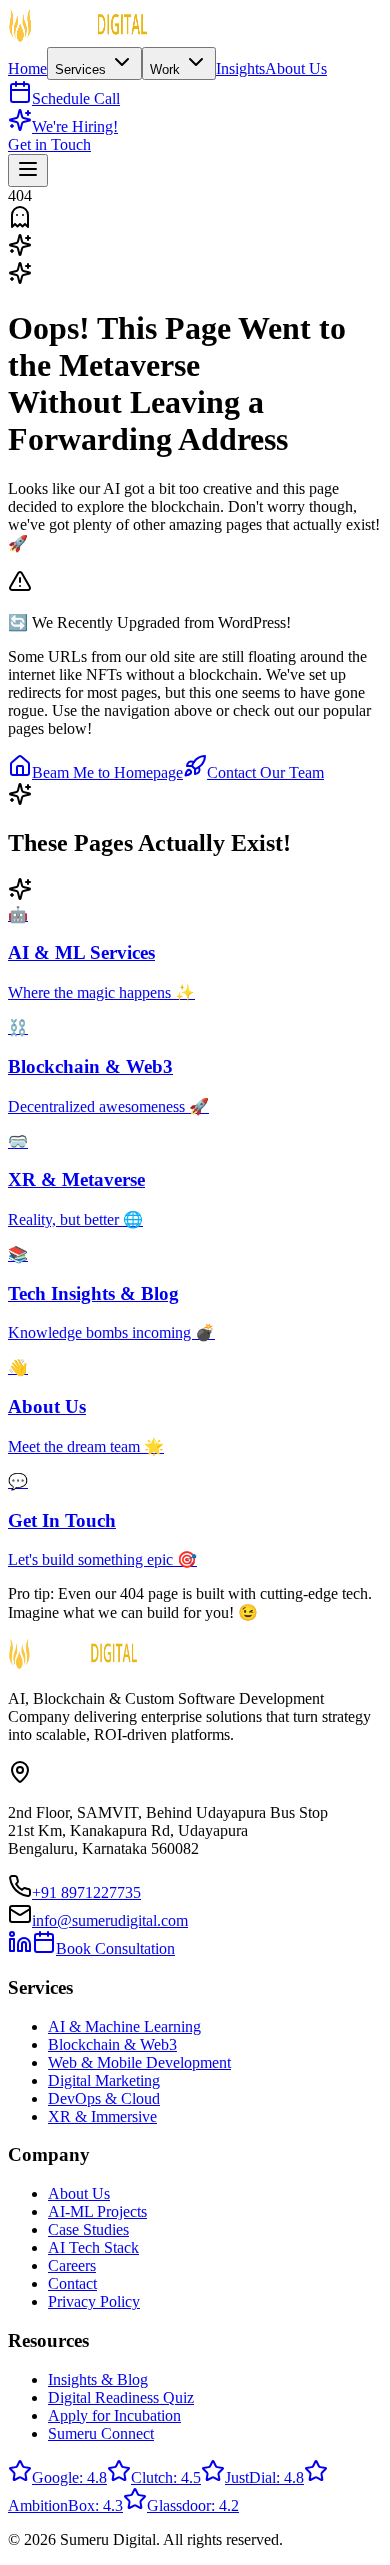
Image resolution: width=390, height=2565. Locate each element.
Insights (240, 68)
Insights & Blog (98, 2379)
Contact (72, 2283)
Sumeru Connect (101, 2433)
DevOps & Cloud (104, 2098)
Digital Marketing (104, 2080)
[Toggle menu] (28, 170)
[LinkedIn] (20, 1948)
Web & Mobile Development (139, 2062)
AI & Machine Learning (124, 2026)
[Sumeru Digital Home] (78, 37)
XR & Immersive (102, 2116)
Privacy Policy (94, 2301)
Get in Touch (49, 144)
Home (27, 68)
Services (82, 69)
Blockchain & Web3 (112, 2044)
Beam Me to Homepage (107, 772)
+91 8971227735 (86, 1892)
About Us (296, 68)
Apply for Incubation (114, 2415)
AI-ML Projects (97, 2211)
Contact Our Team (265, 772)
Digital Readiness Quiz (121, 2397)
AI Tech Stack (93, 2247)
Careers (72, 2265)
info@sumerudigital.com (110, 1920)
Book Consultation (115, 1948)
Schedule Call (76, 98)
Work (167, 69)
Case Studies (88, 2229)
